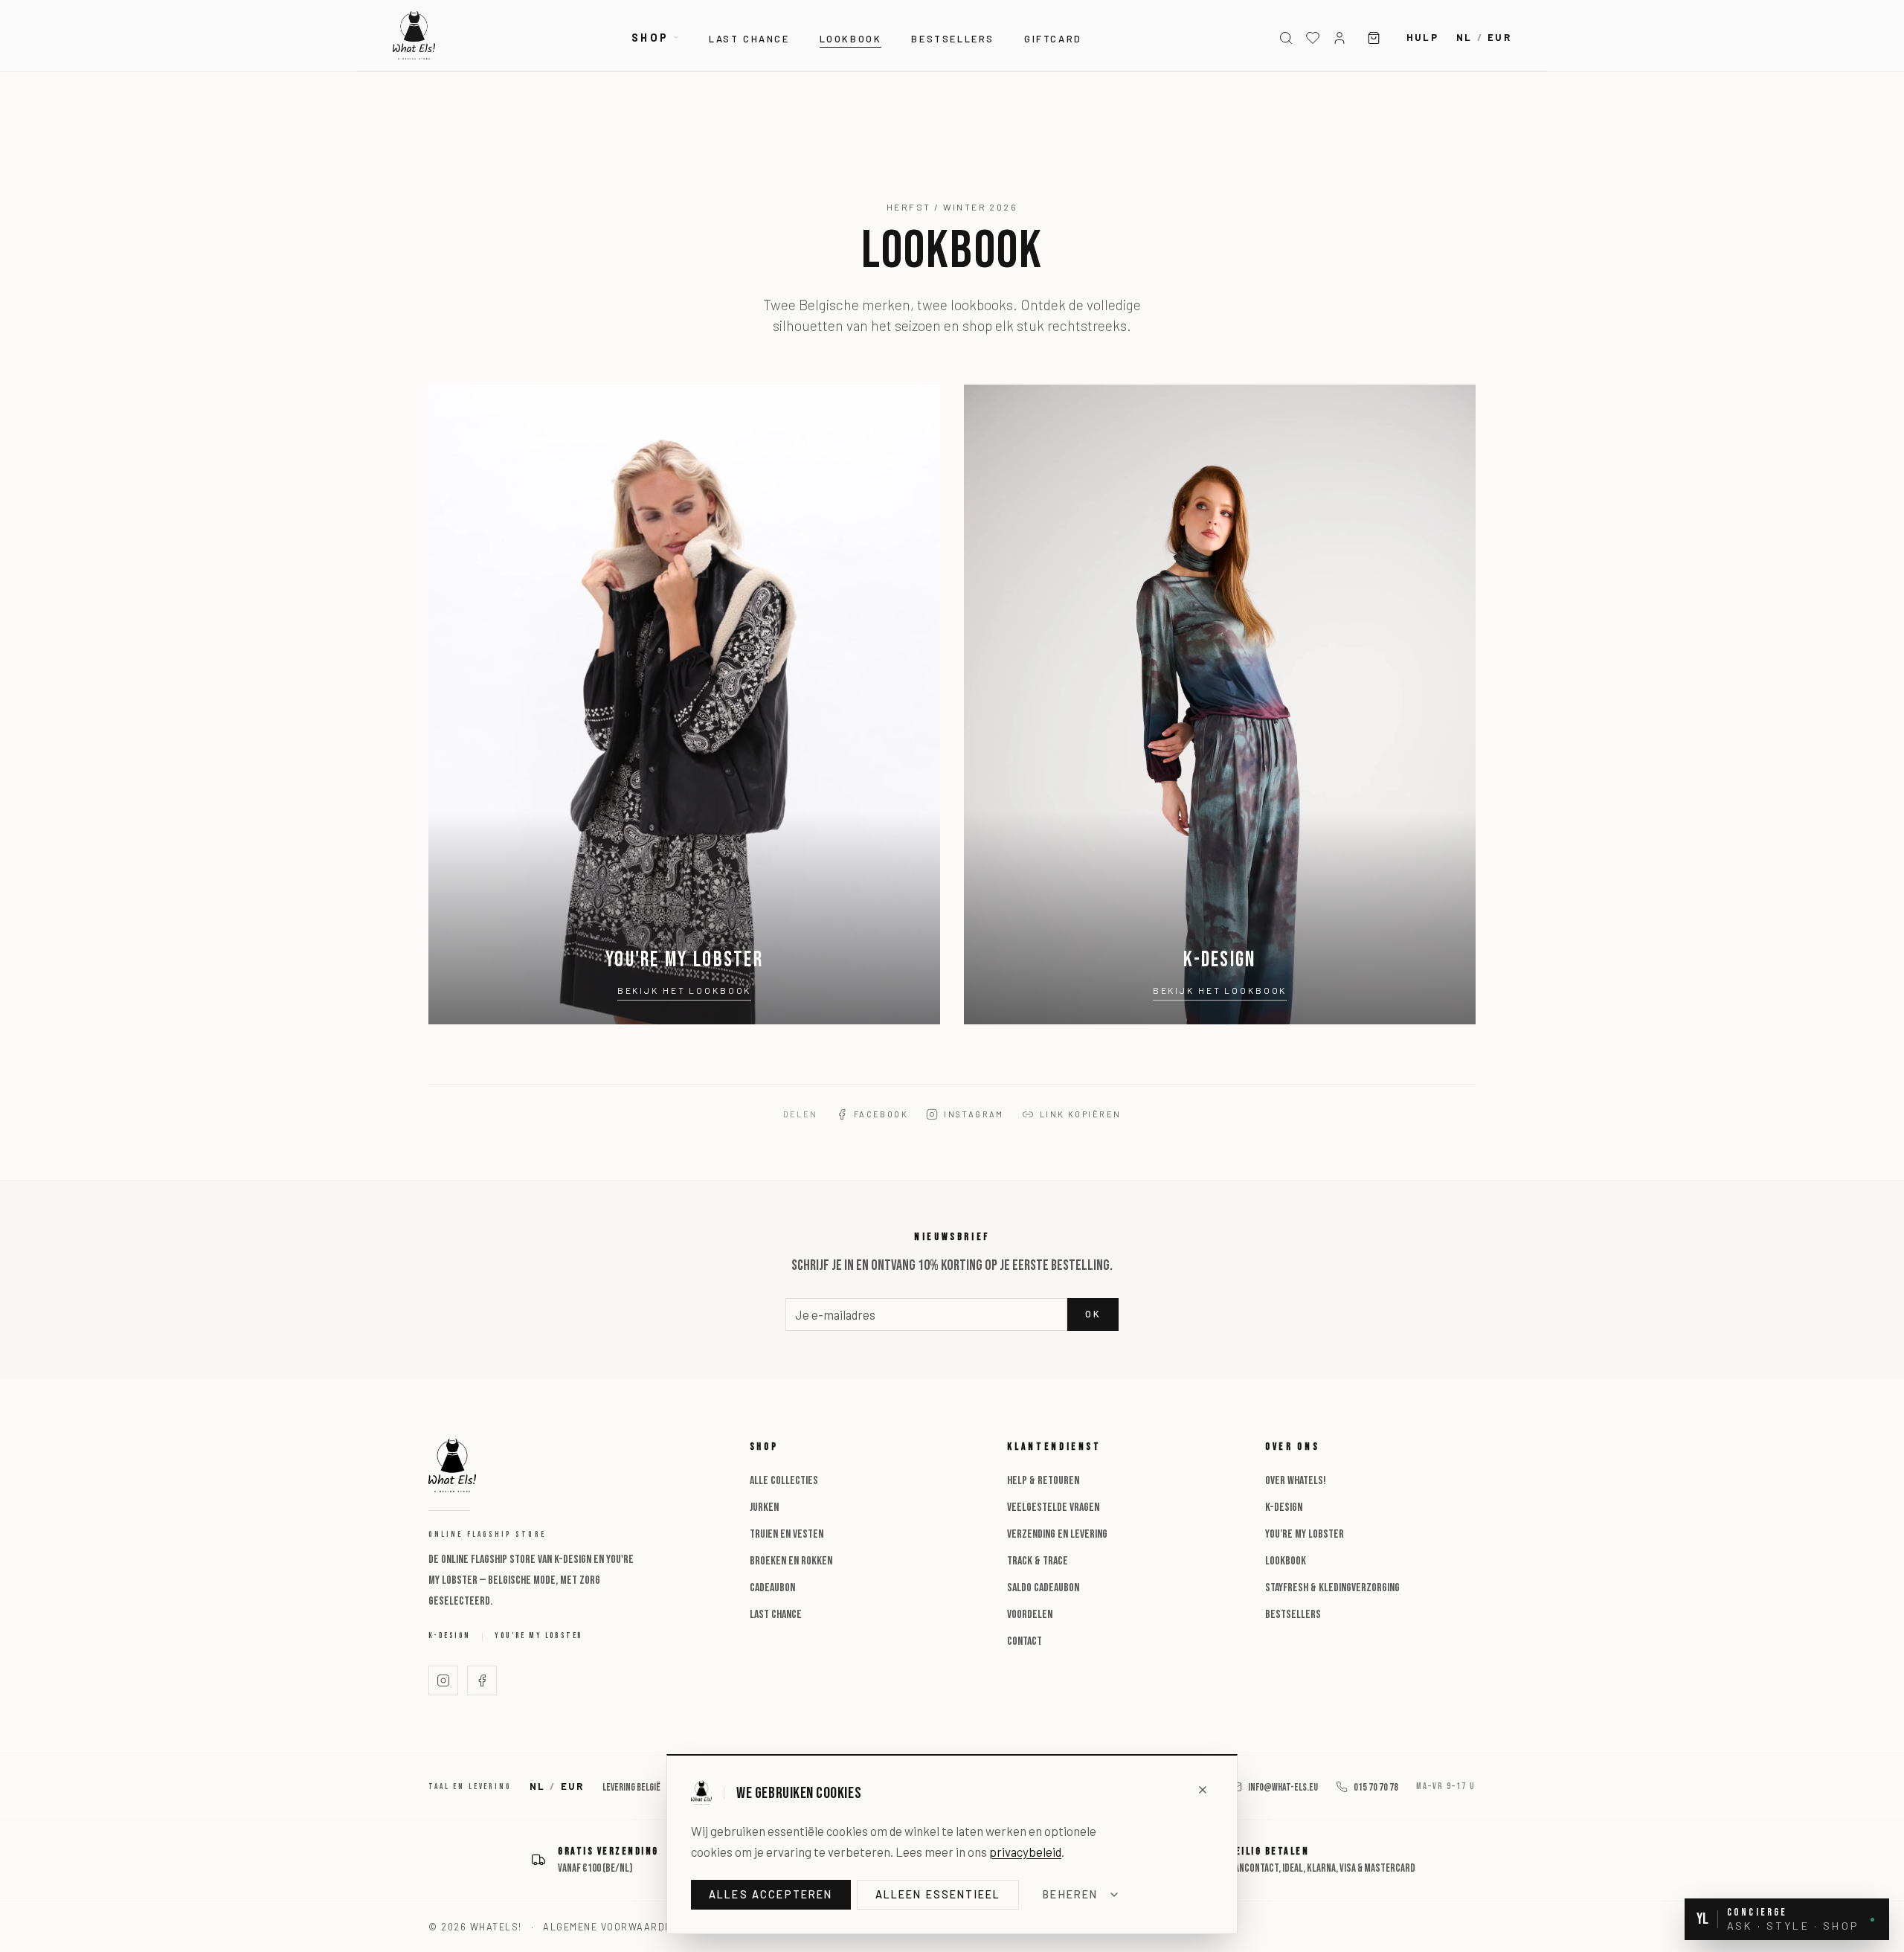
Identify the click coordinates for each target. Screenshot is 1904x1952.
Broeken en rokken (791, 1561)
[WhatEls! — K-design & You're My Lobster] (414, 35)
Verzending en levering (1057, 1534)
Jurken (764, 1508)
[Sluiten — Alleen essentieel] (1203, 1790)
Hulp (1422, 37)
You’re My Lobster (538, 1635)
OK (1093, 1314)
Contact (1025, 1641)
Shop (650, 38)
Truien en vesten (787, 1534)
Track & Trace (1038, 1561)
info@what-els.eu (1283, 1787)
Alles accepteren (771, 1894)
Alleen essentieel (938, 1894)
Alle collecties (784, 1481)
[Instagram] (443, 1680)
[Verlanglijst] (1313, 38)
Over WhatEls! (1296, 1481)
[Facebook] (482, 1680)
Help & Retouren (1043, 1481)
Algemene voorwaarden (611, 1927)
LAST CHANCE (749, 39)
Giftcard (1053, 39)
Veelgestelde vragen (1053, 1508)
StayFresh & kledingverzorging (1332, 1588)
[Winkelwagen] (1374, 38)
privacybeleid (1025, 1852)
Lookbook (851, 39)
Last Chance (776, 1615)
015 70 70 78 (1376, 1787)
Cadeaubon (772, 1588)
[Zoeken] (1286, 38)
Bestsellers (953, 39)
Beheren (1070, 1894)
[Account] (1339, 38)
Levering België (631, 1787)
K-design (449, 1635)
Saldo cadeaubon (1043, 1588)
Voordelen (1030, 1615)
